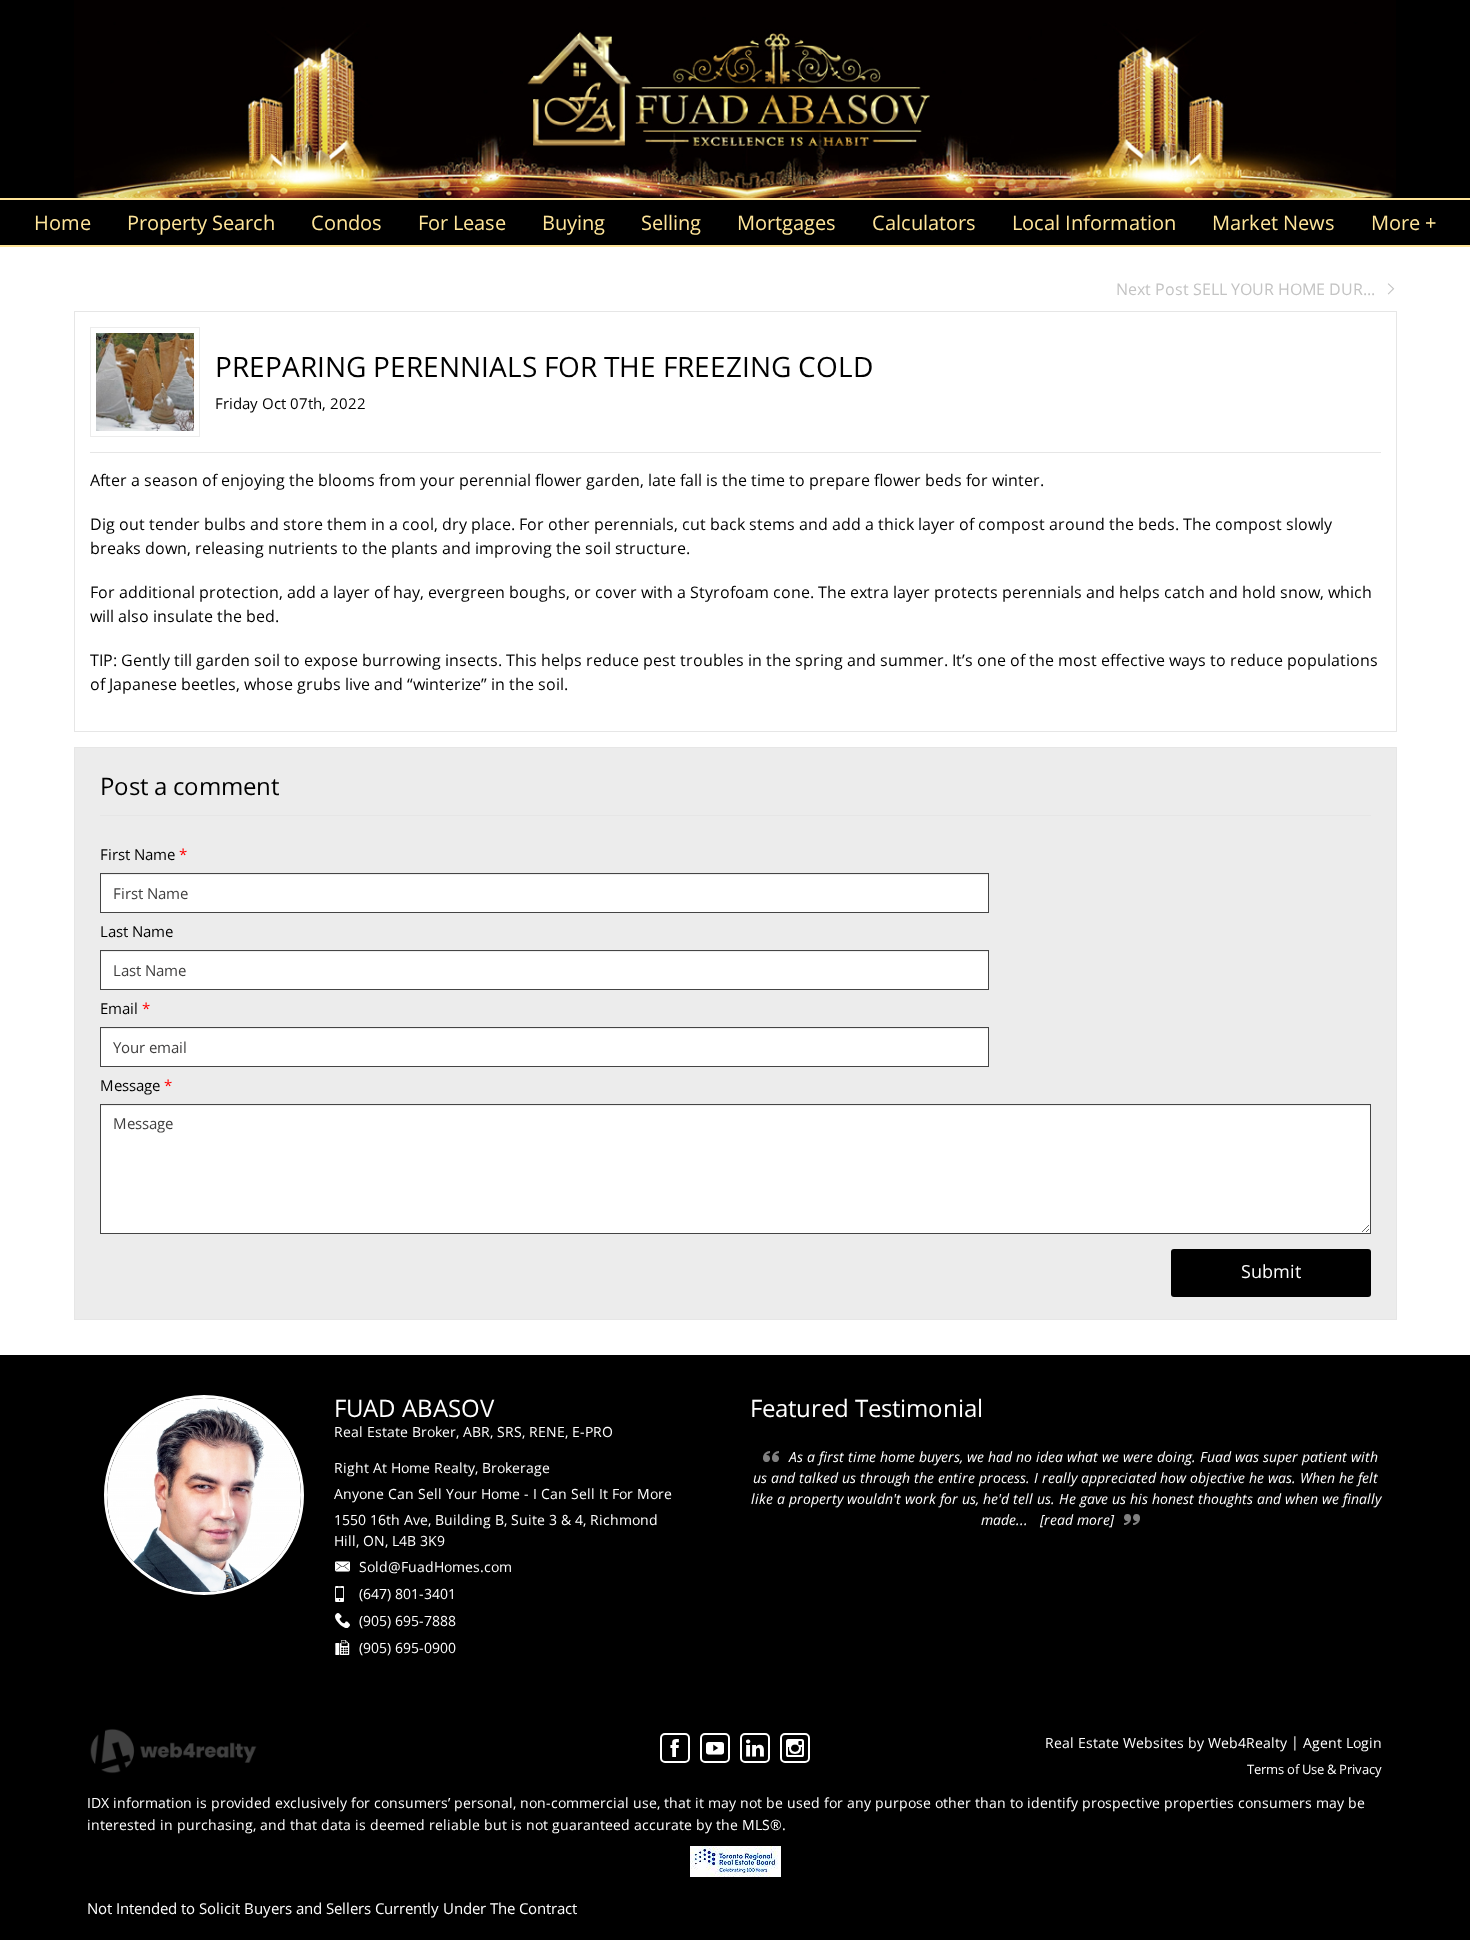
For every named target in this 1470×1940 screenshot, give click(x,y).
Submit (1271, 1271)
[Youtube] (715, 1748)
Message (136, 1085)
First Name (143, 854)
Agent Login (1342, 1742)
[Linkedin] (755, 1748)
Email (125, 1008)
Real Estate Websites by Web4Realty (1166, 1742)
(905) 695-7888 (407, 1620)
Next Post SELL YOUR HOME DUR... (1245, 289)
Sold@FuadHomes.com (435, 1566)
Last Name (136, 931)
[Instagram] (795, 1748)
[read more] (1077, 1519)
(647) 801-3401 (407, 1593)
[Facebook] (675, 1748)
